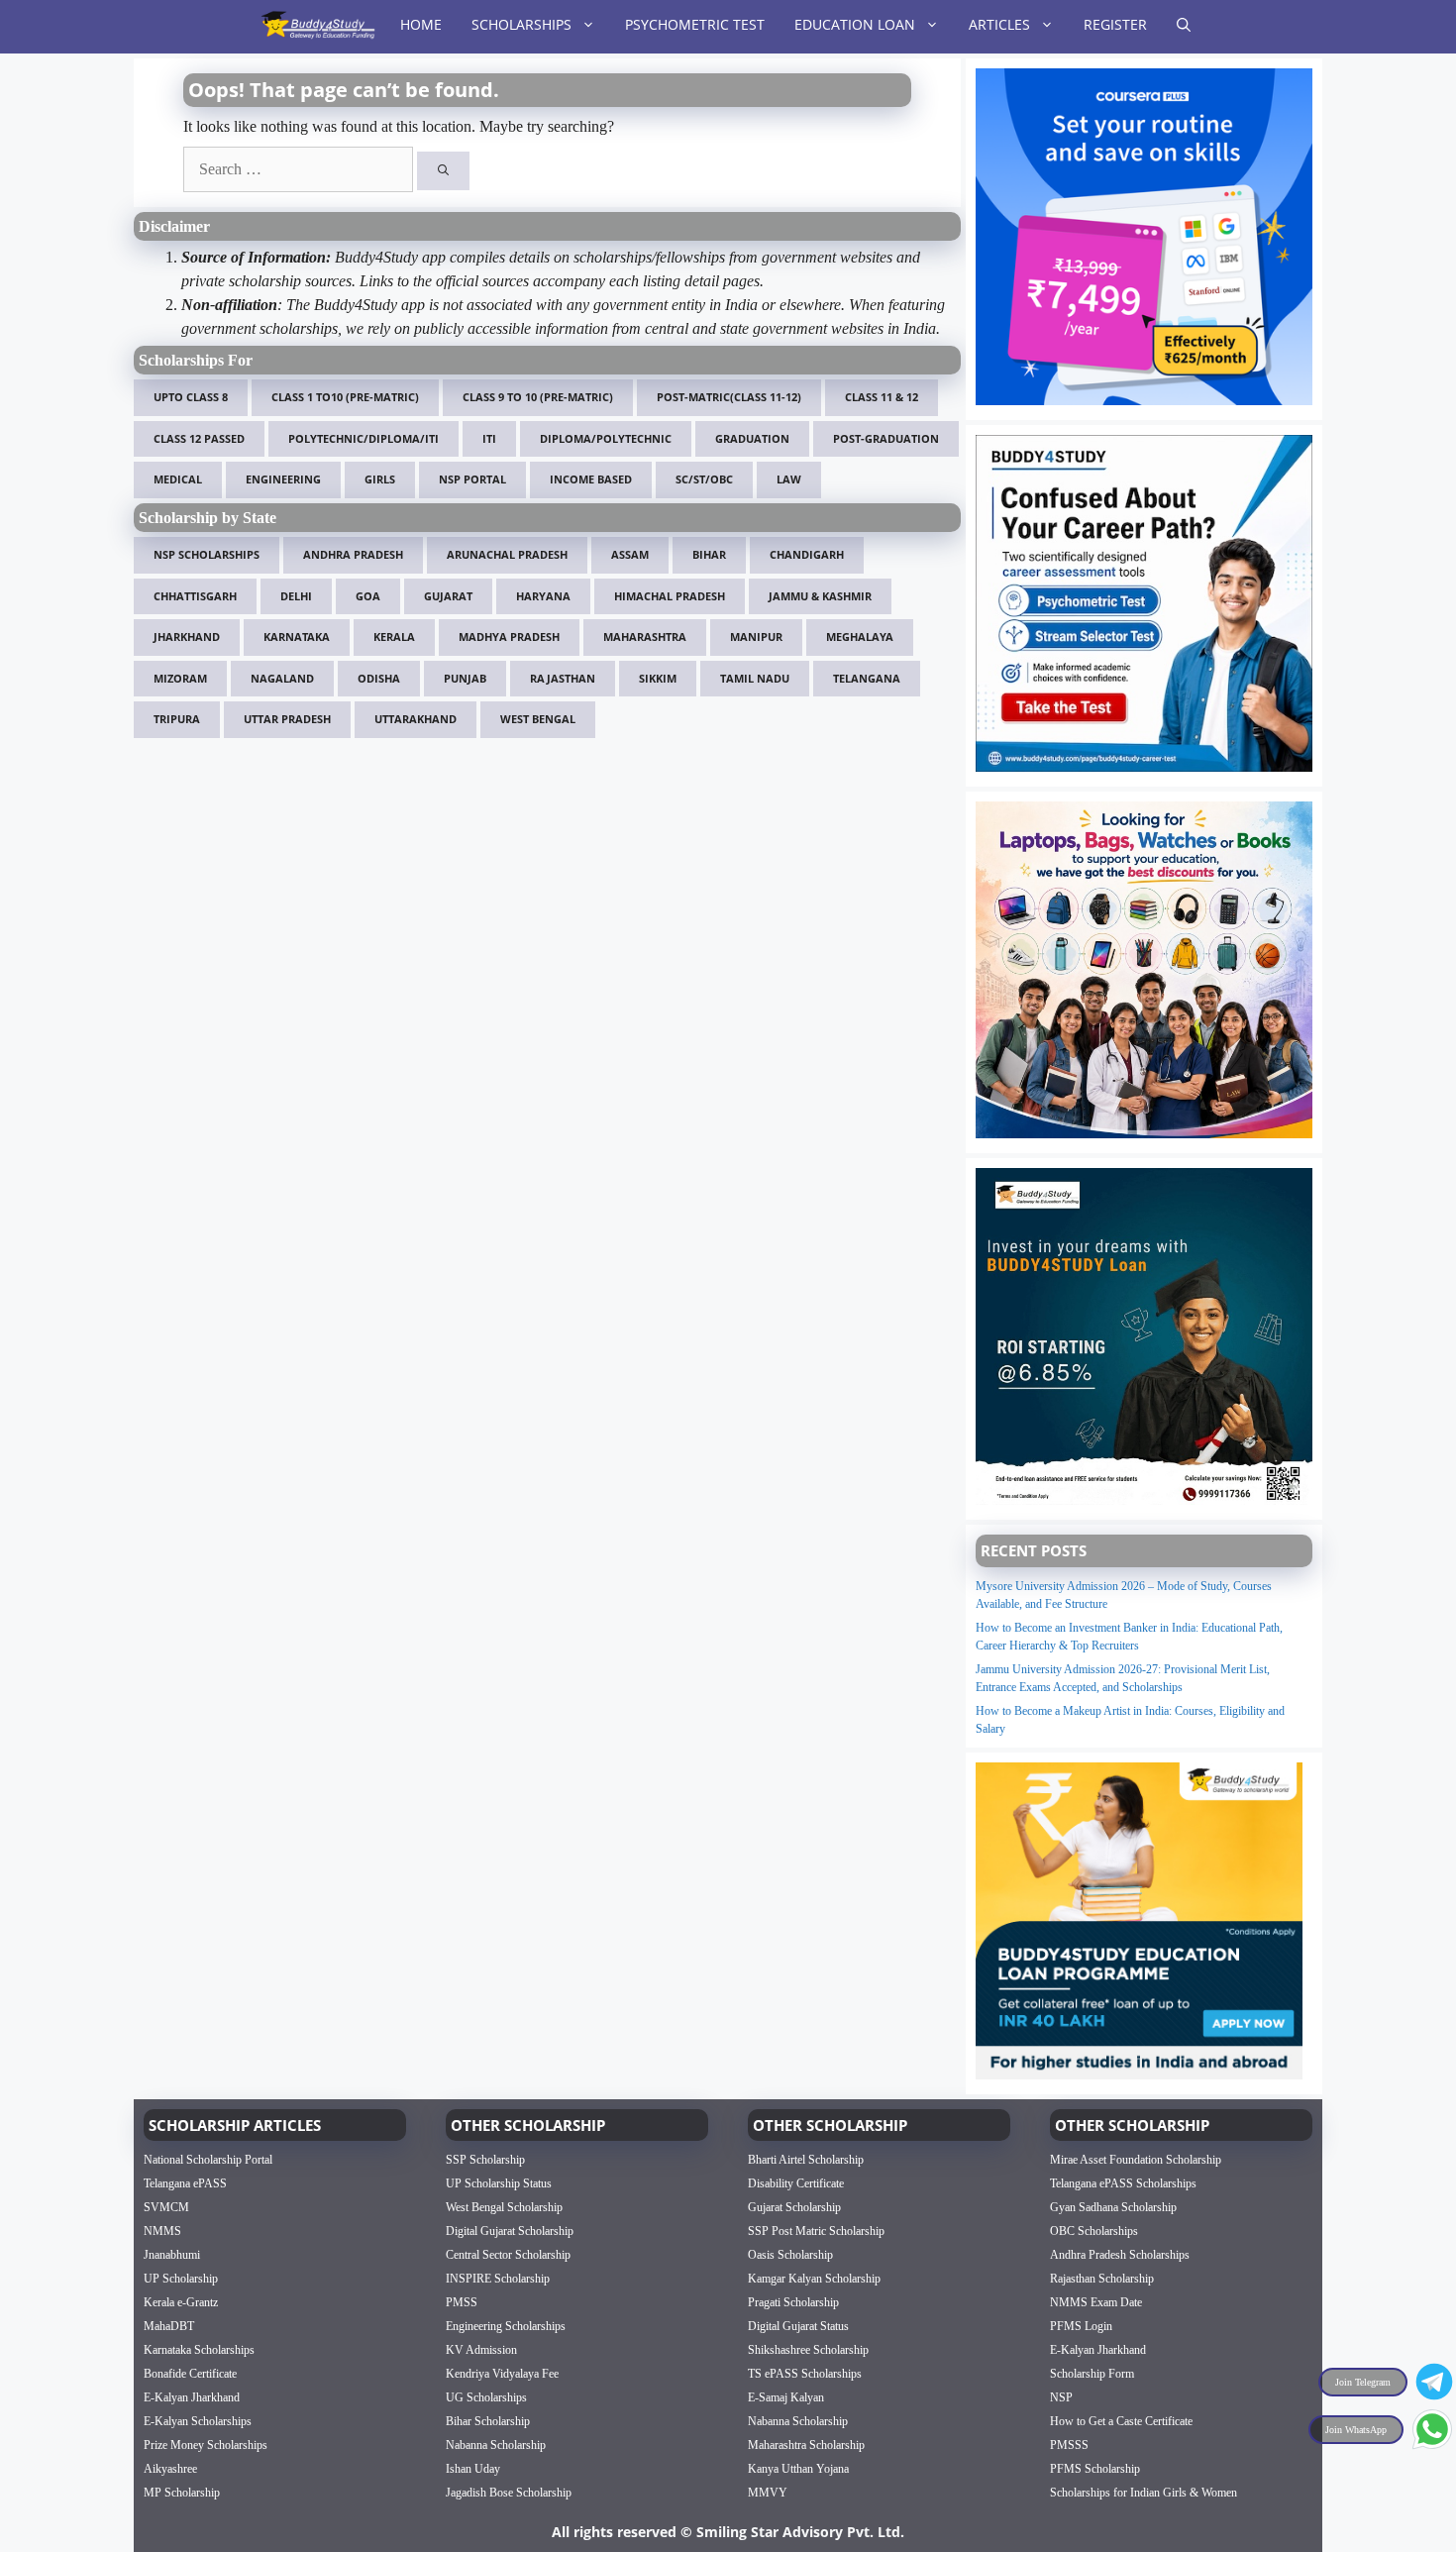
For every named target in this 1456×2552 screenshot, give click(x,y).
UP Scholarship (181, 2279)
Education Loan (855, 24)
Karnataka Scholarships (199, 2350)
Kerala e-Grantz (181, 2302)
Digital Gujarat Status (798, 2326)
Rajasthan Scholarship (1102, 2279)
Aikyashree (170, 2469)
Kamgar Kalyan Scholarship (814, 2279)
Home (421, 24)
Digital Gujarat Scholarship (510, 2231)
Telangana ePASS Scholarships (1123, 2183)
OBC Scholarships (1094, 2231)
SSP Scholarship (485, 2160)
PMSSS (1069, 2445)
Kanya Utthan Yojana (798, 2469)
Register (1115, 24)
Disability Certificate (796, 2183)
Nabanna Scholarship (496, 2445)
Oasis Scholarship (790, 2255)
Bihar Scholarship (488, 2421)
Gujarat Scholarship (794, 2207)
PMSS (462, 2302)
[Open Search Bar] (1184, 25)
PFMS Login (1081, 2326)
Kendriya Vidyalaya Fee (502, 2374)
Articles (999, 24)
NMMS (162, 2231)
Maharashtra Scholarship (806, 2445)
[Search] (443, 171)
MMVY (768, 2493)
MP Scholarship (182, 2493)
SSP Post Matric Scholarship (816, 2231)
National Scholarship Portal (208, 2160)
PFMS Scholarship (1095, 2469)
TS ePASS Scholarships (805, 2374)
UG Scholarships (486, 2397)
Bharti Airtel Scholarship (806, 2160)
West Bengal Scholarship (504, 2207)
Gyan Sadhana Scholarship (1113, 2207)
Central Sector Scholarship (508, 2255)
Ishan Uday (473, 2469)
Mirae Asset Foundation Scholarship (1136, 2160)
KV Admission (481, 2350)
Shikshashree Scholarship (808, 2350)
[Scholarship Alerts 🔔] (317, 25)
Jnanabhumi (172, 2255)
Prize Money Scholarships (206, 2445)
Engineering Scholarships (506, 2326)
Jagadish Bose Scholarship (509, 2493)
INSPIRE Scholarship (498, 2279)
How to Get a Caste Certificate (1121, 2421)
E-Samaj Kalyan (786, 2397)
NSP (1061, 2397)
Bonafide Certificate (190, 2374)
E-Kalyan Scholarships (198, 2421)
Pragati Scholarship (793, 2302)
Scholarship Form (1092, 2374)
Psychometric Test (695, 24)
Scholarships (521, 24)
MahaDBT (169, 2326)
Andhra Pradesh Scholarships (1120, 2255)
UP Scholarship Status (499, 2183)
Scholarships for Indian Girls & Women (1144, 2493)
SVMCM (166, 2207)
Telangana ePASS (185, 2183)
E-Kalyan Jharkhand (192, 2397)
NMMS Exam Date (1096, 2302)
